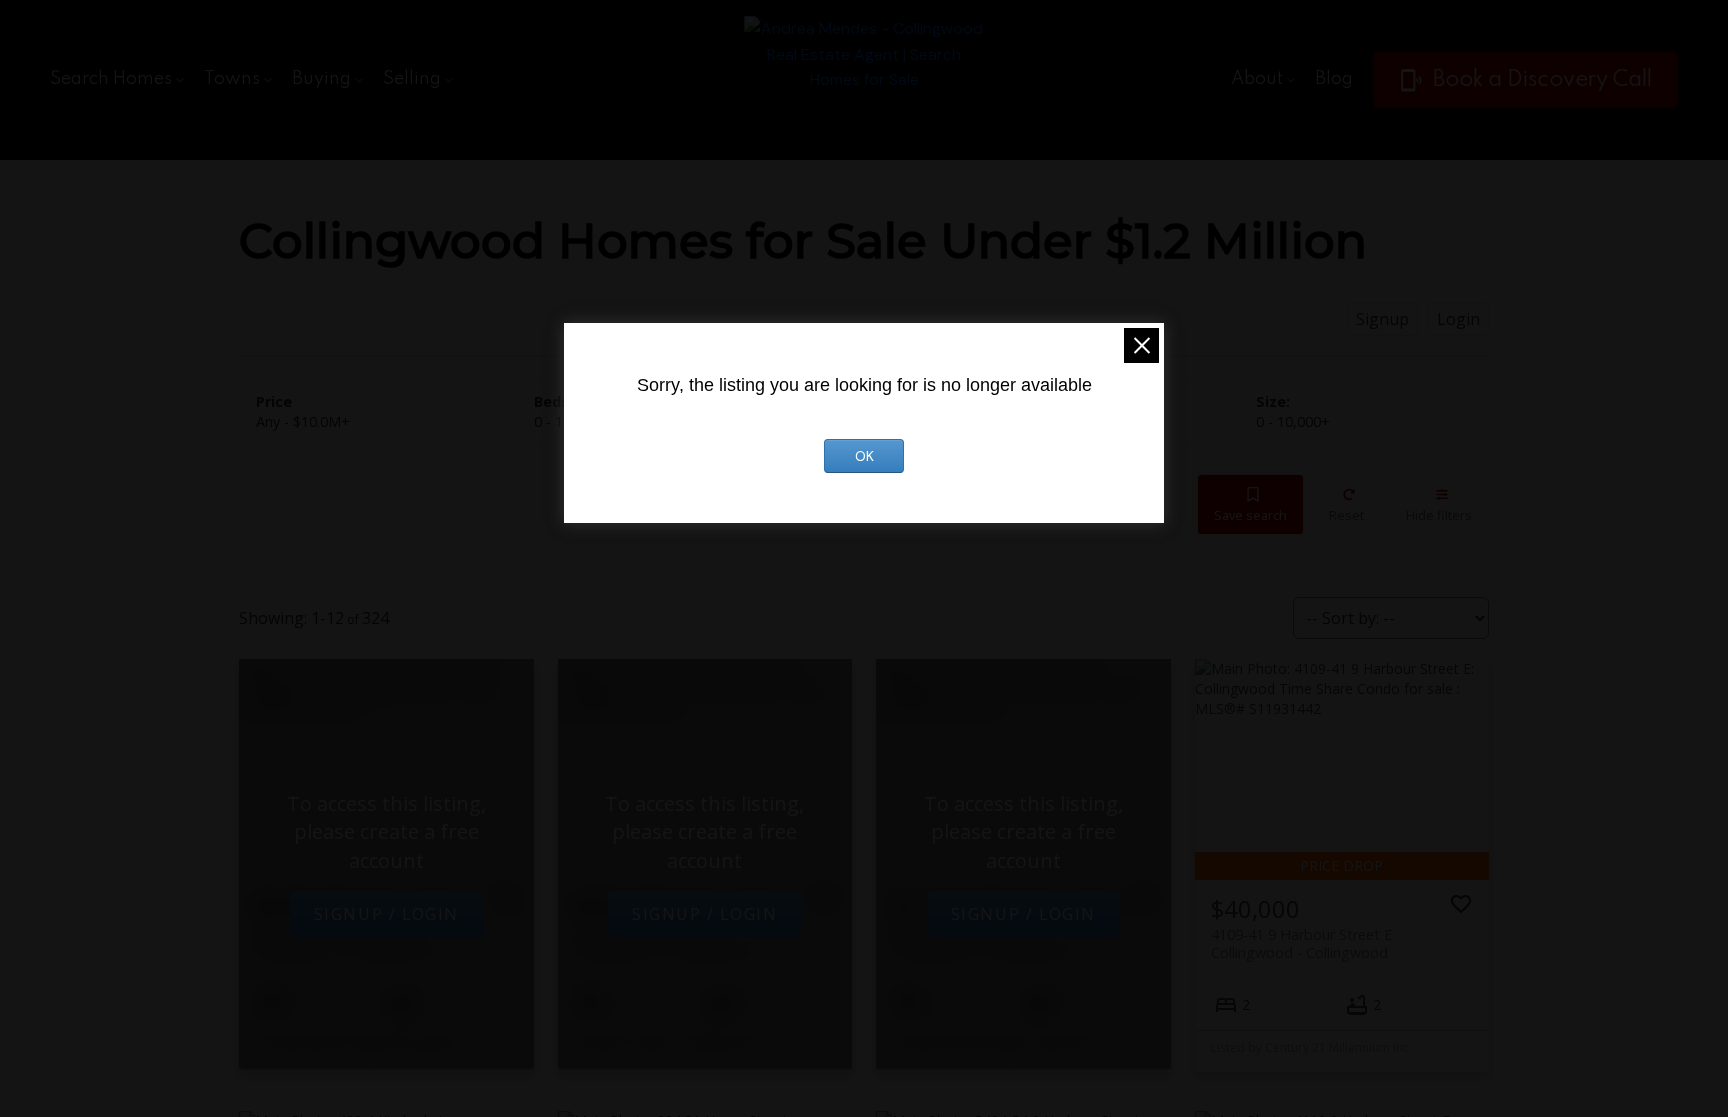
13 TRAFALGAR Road (662, 939)
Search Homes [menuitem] (111, 79)
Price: (303, 421)
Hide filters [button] (1439, 515)
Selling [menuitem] (412, 79)
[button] (1525, 80)
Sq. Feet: (1293, 421)
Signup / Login (386, 914)
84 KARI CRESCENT (980, 939)
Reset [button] (1346, 515)
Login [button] (1458, 319)
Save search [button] (1250, 515)
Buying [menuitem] (321, 79)
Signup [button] (1382, 319)
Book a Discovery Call (1542, 80)
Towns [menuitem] (232, 79)
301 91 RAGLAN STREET (343, 939)
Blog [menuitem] (1334, 79)
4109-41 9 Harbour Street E (1301, 943)
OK (864, 456)
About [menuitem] (1257, 79)
